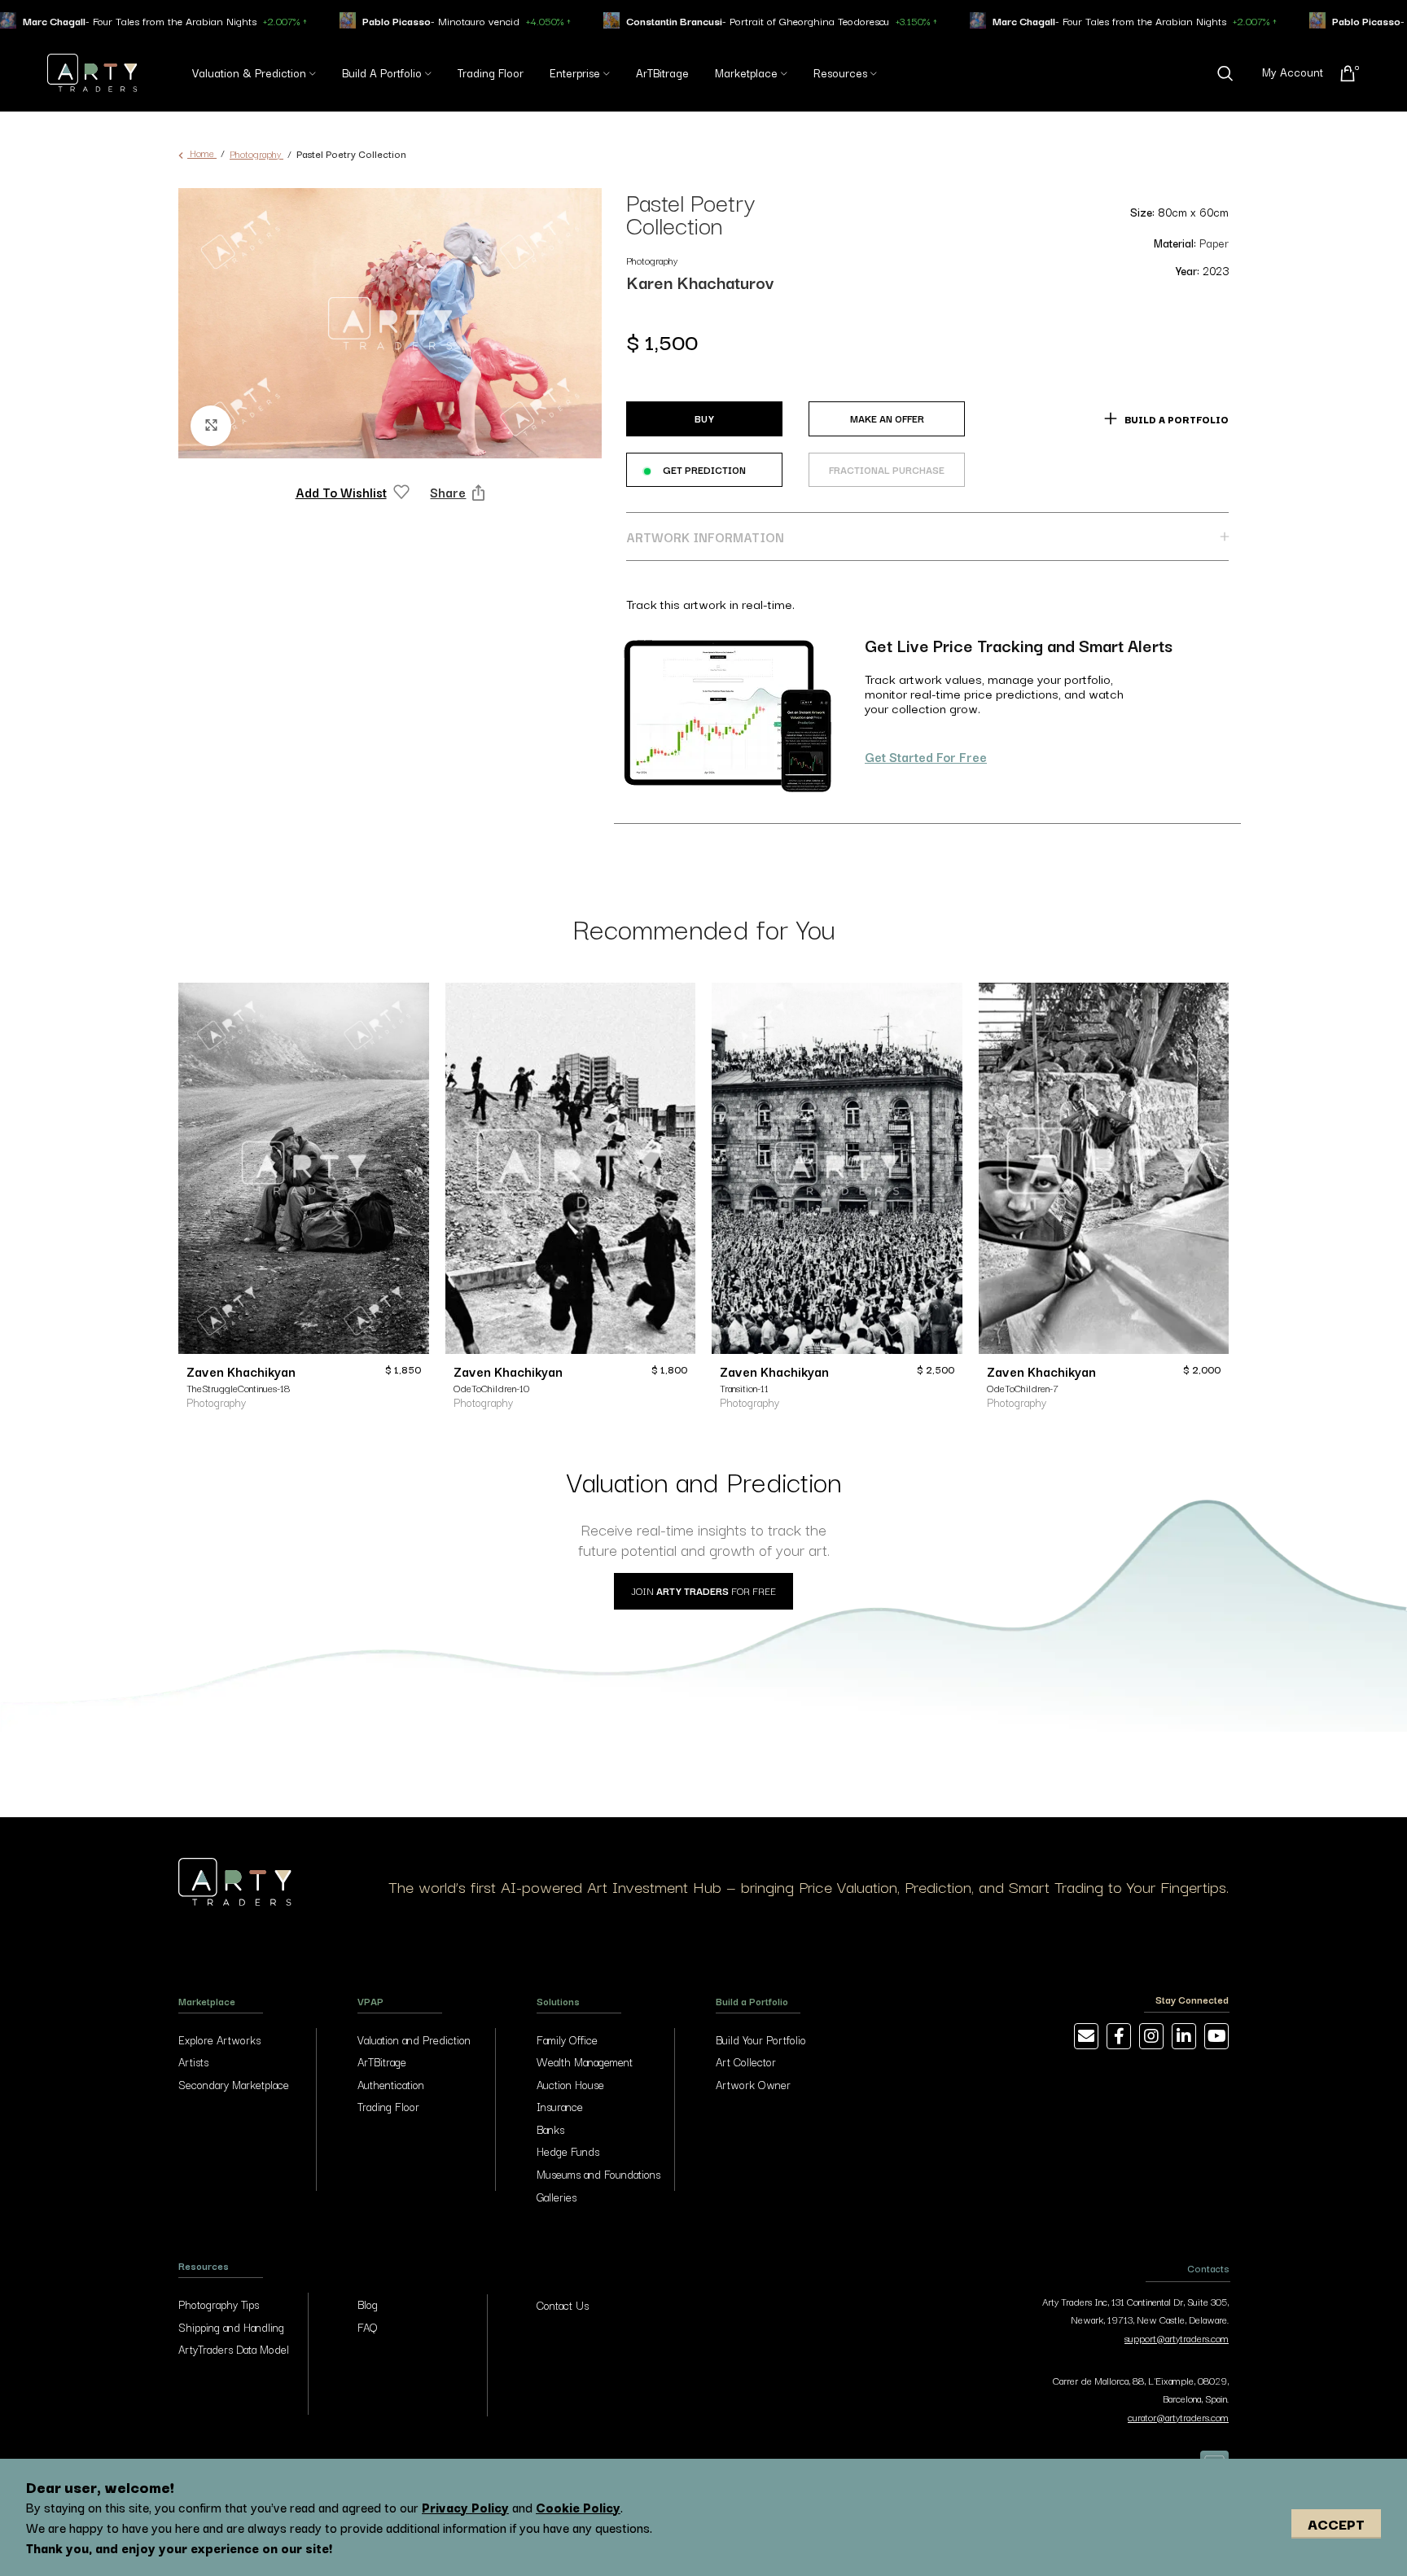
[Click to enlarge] (211, 426)
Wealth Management (585, 2061)
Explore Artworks (219, 2039)
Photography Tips (219, 2304)
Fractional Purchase (887, 465)
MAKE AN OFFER (887, 418)
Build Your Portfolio (761, 2039)
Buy (704, 418)
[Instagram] (1151, 2036)
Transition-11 (744, 1388)
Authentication (391, 2084)
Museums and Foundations (598, 2174)
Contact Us (563, 2305)
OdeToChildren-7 (1023, 1388)
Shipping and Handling (231, 2327)
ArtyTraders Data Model (234, 2349)
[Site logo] (92, 70)
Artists (193, 2061)
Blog (368, 2304)
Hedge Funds (568, 2151)
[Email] (1086, 2036)
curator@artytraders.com (1178, 2417)
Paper (1214, 243)
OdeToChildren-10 (491, 1388)
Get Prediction (704, 469)
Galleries (557, 2197)
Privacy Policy (465, 2507)
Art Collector (746, 2061)
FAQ (367, 2327)
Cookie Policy (578, 2507)
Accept (1336, 2523)
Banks (550, 2129)
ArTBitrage (382, 2061)
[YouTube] (1216, 2036)
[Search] (1225, 73)
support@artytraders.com (1177, 2338)
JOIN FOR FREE (703, 1590)
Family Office (567, 2039)
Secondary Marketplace (234, 2084)
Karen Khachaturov (700, 282)
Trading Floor (388, 2106)
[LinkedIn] (1184, 2036)
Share (448, 492)
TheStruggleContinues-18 (238, 1388)
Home (202, 153)
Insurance (560, 2106)
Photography (256, 153)
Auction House (570, 2084)
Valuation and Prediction (414, 2039)
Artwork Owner (753, 2084)
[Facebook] (1119, 2036)
